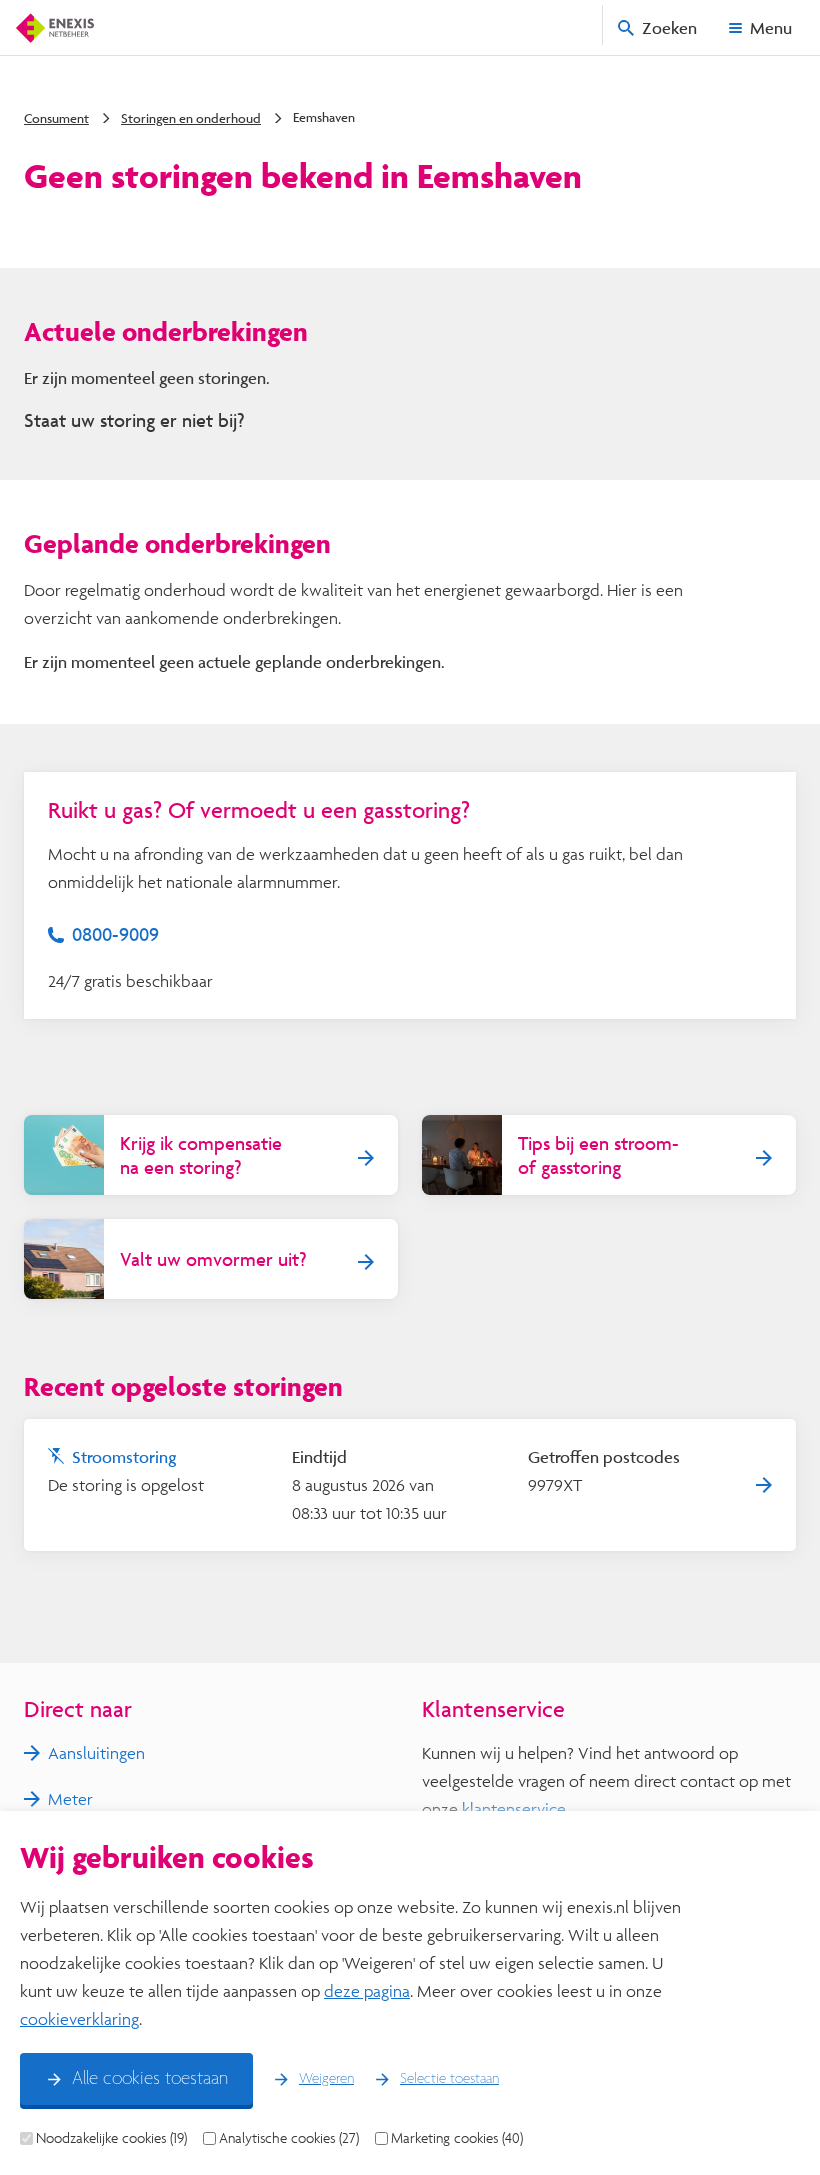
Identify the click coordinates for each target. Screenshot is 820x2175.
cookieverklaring (79, 2018)
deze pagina (367, 1990)
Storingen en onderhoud (191, 118)
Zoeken (669, 27)
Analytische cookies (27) (289, 2138)
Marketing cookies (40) (457, 2138)
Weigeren (326, 2079)
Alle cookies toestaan (150, 2079)
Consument (56, 118)
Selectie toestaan (449, 2079)
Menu (771, 27)
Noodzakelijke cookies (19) (111, 2138)
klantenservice (514, 1808)
